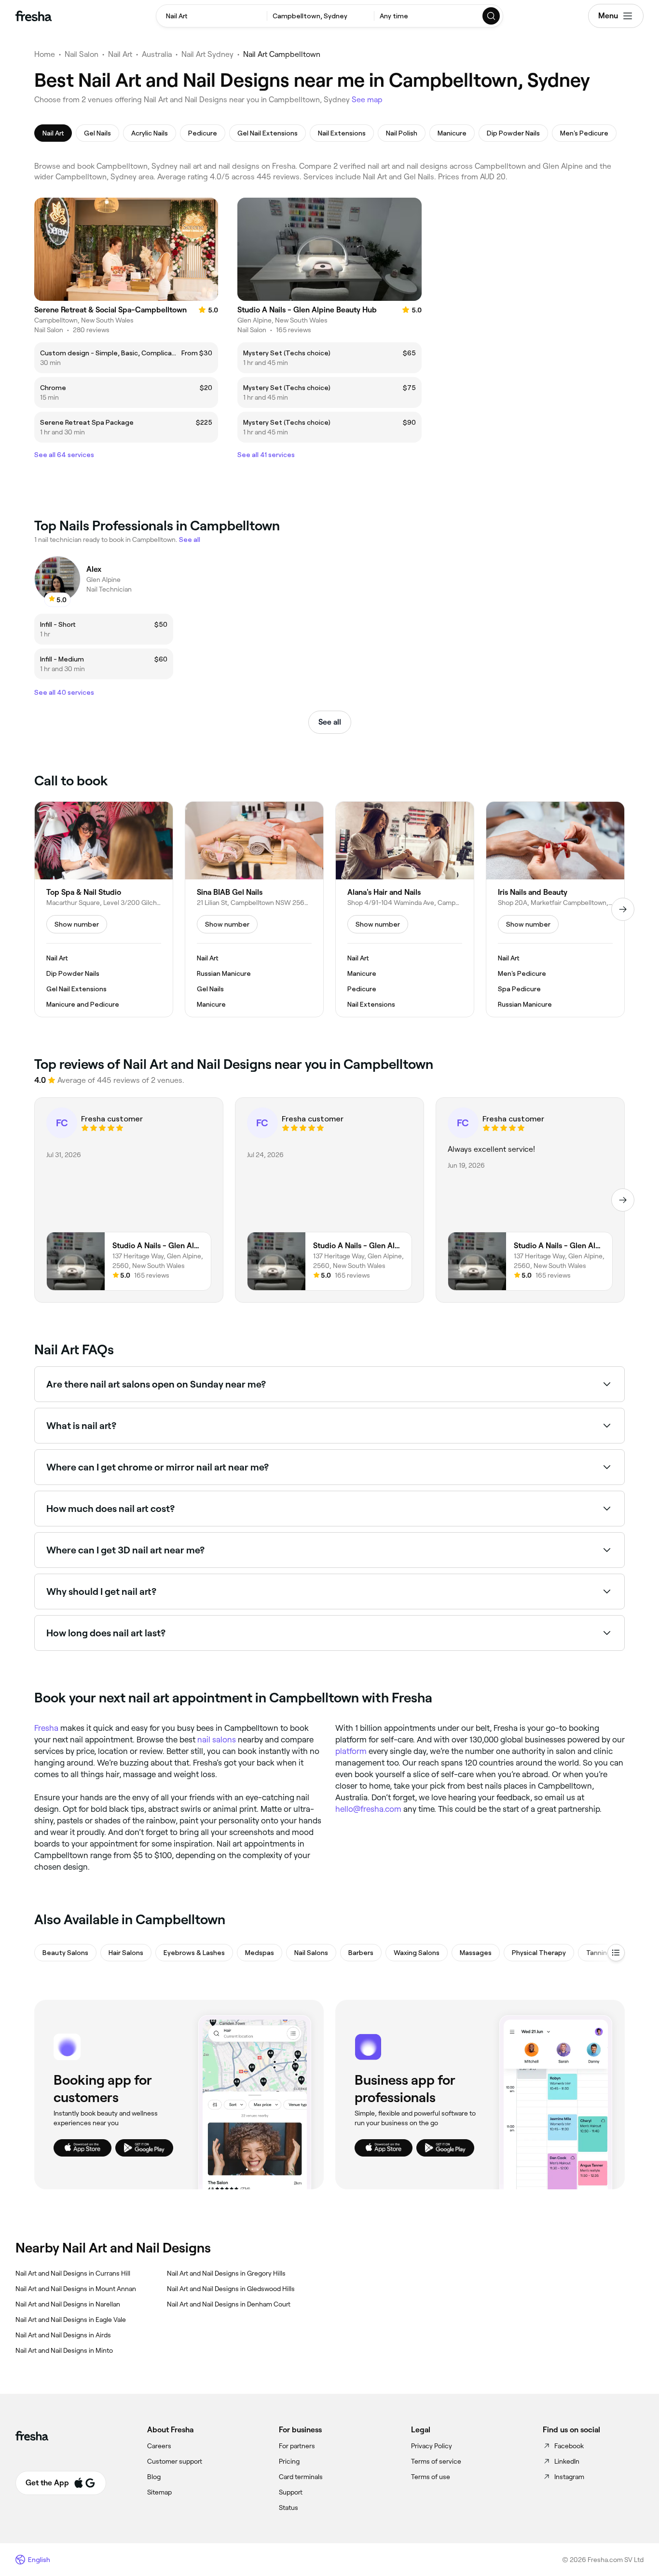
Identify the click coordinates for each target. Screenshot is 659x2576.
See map (367, 100)
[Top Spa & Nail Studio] (104, 909)
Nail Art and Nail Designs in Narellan (68, 2304)
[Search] (492, 16)
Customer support (175, 2461)
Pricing (289, 2461)
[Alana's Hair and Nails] (405, 909)
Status (288, 2508)
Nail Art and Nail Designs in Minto (64, 2350)
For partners (297, 2446)
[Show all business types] (616, 1953)
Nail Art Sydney (207, 54)
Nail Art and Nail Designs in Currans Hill (73, 2273)
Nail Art (120, 54)
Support (291, 2492)
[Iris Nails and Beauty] (555, 909)
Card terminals (301, 2477)
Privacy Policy (432, 2446)
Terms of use (431, 2477)
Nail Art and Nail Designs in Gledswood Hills (231, 2289)
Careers (159, 2446)
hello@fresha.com (368, 1809)
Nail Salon (82, 54)
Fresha (46, 1728)
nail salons (217, 1740)
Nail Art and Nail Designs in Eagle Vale (71, 2320)
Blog (154, 2477)
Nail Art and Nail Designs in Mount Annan (76, 2289)
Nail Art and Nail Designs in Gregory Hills (226, 2273)
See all (330, 722)
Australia (157, 54)
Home (45, 54)
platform (351, 1751)
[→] (623, 909)
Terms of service (436, 2461)
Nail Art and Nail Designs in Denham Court (229, 2304)
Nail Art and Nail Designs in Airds (63, 2335)
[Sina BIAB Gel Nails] (254, 909)
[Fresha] (34, 16)
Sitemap (159, 2492)
